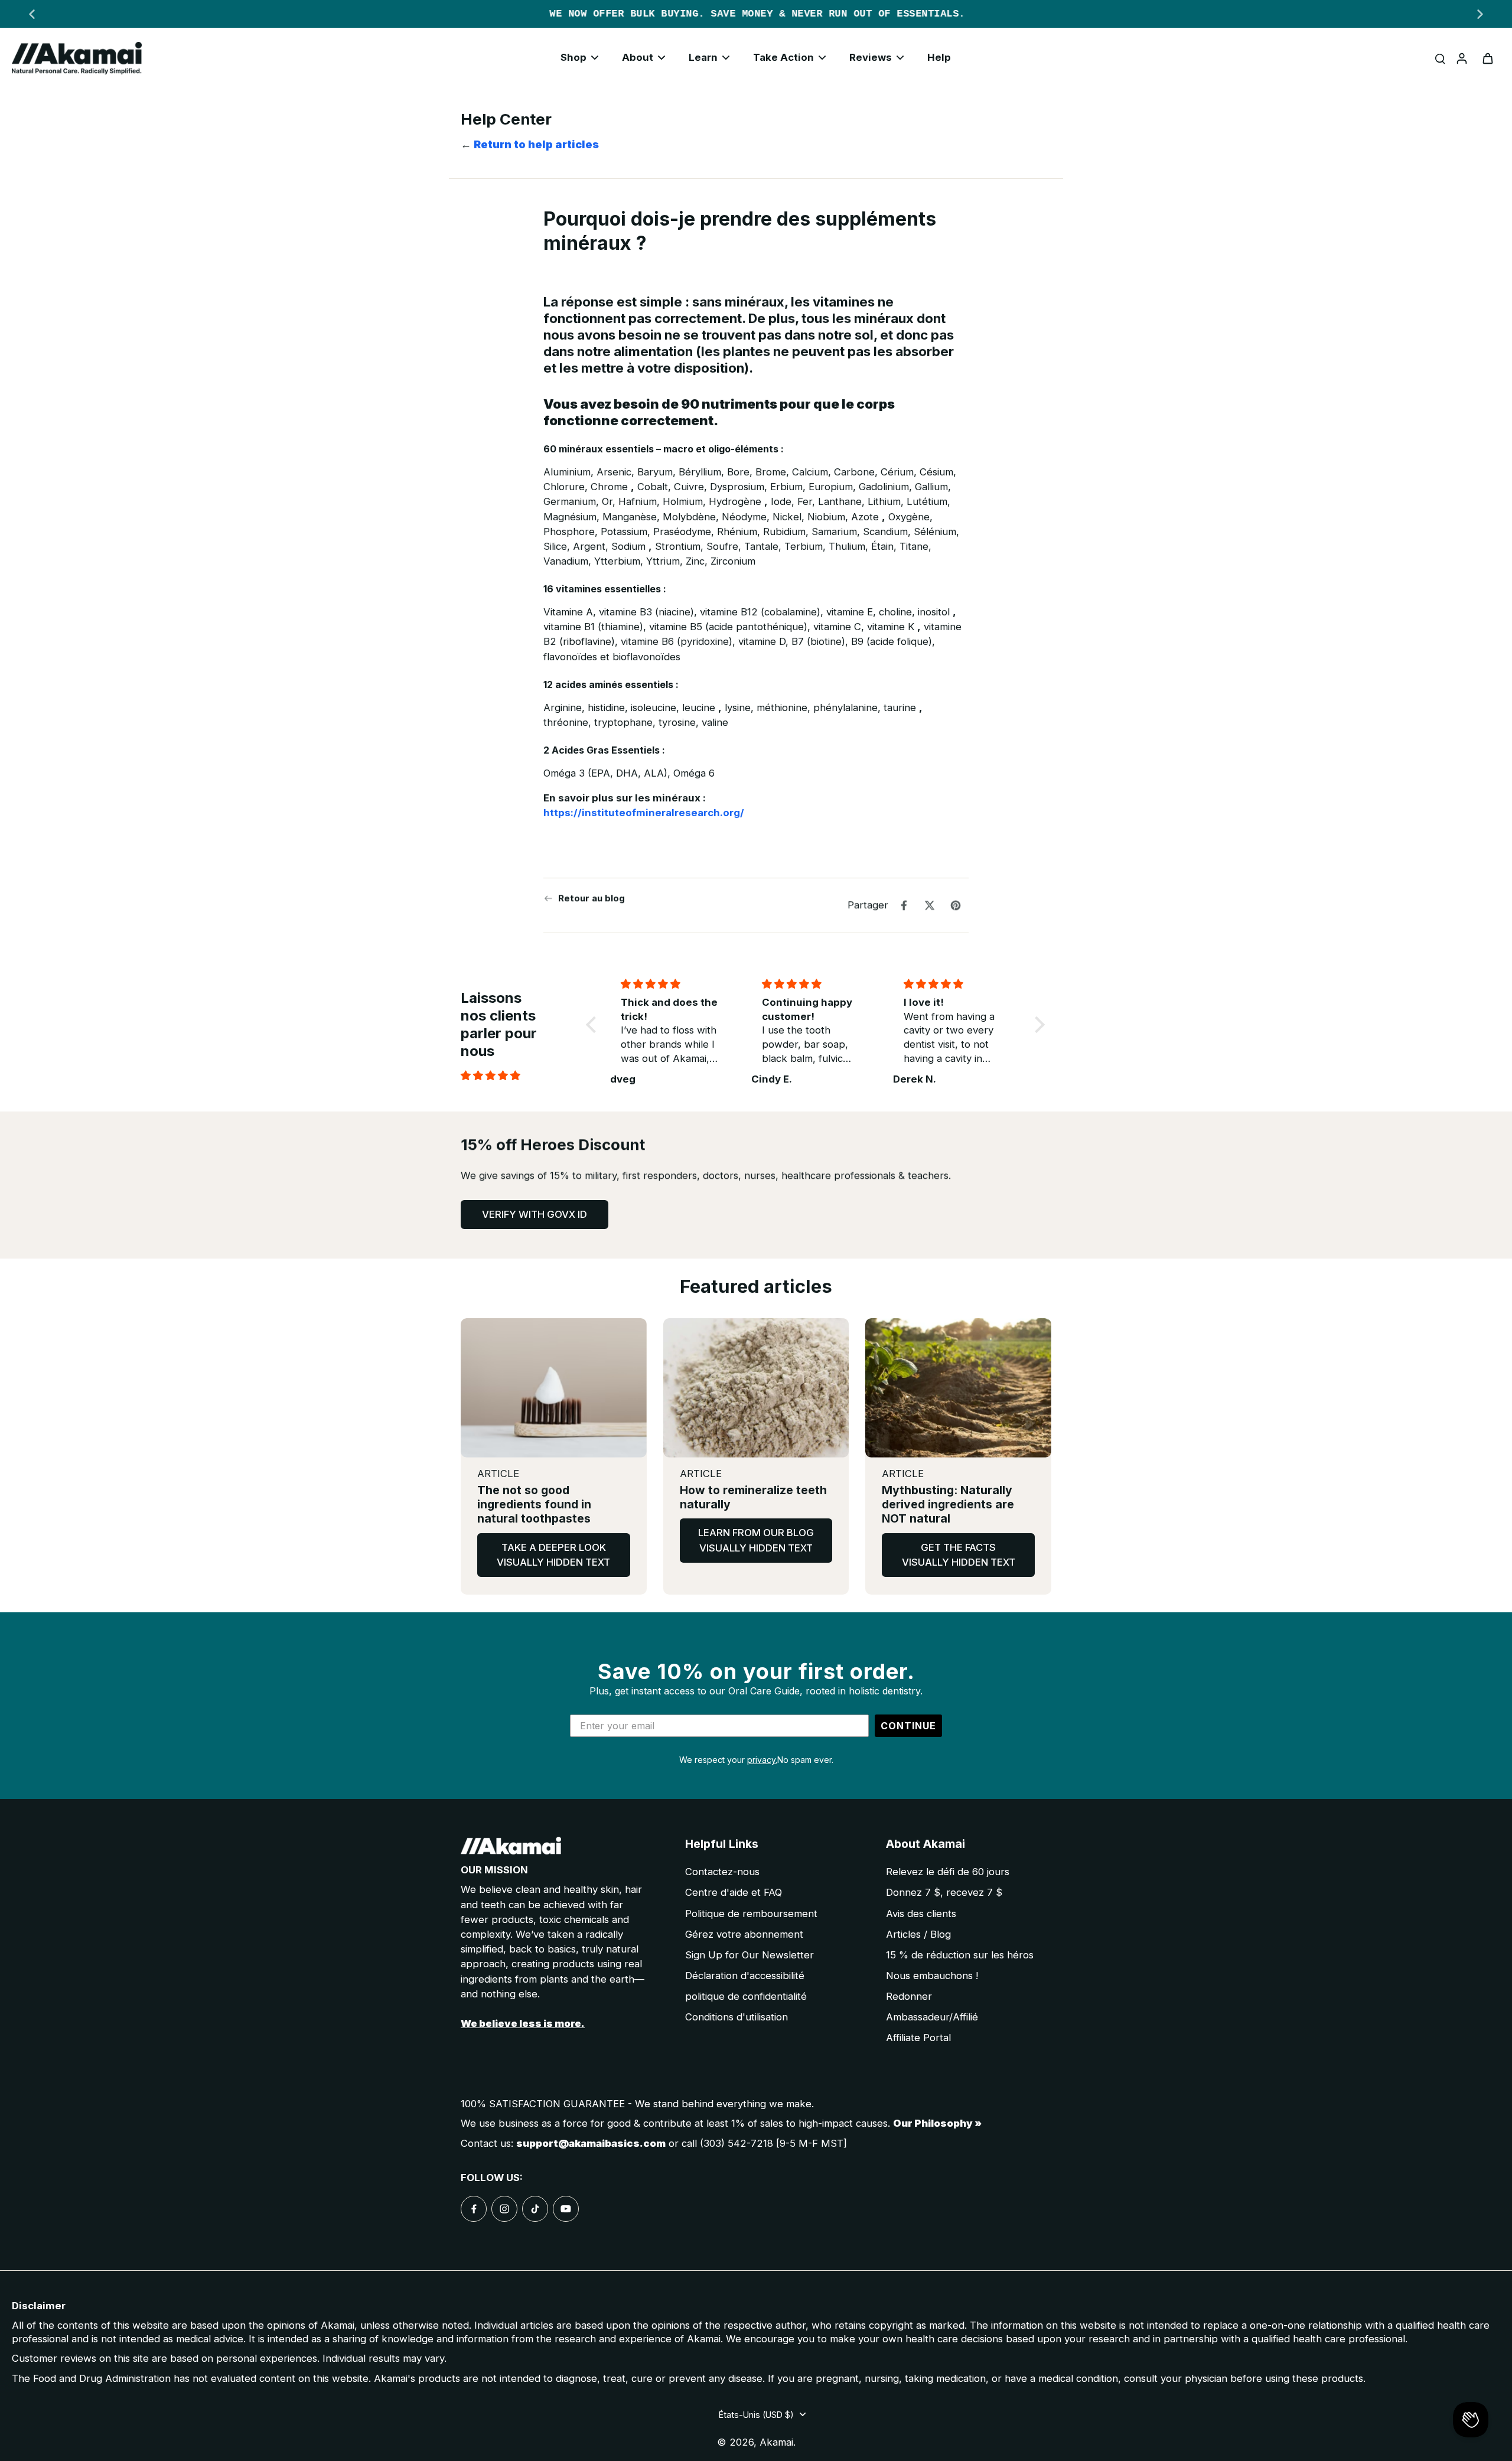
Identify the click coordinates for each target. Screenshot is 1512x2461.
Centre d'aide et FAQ (734, 1892)
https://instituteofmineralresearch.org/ (644, 813)
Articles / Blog (918, 1934)
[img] (520, 1076)
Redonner (909, 1996)
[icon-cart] (1487, 58)
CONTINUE (908, 1726)
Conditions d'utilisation (737, 2017)
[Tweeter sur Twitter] (930, 905)
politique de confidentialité (746, 1996)
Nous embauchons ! (932, 1976)
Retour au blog (592, 898)
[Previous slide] (32, 14)
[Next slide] (1480, 14)
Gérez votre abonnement (744, 1934)
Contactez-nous (722, 1872)
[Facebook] (474, 2209)
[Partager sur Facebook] (904, 905)
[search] (1440, 58)
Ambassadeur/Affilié (932, 2017)
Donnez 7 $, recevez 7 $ (944, 1892)
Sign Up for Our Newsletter (750, 1955)
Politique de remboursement (751, 1914)
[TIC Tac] (535, 2209)
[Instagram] (504, 2209)
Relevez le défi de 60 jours (948, 1872)
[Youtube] (566, 2209)
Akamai (776, 2442)
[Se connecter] (1461, 58)
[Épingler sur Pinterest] (956, 905)
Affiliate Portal (918, 2038)
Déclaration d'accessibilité (745, 1976)
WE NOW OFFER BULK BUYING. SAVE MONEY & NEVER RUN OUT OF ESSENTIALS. (756, 14)
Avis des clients (921, 1914)
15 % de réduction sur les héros (960, 1955)
